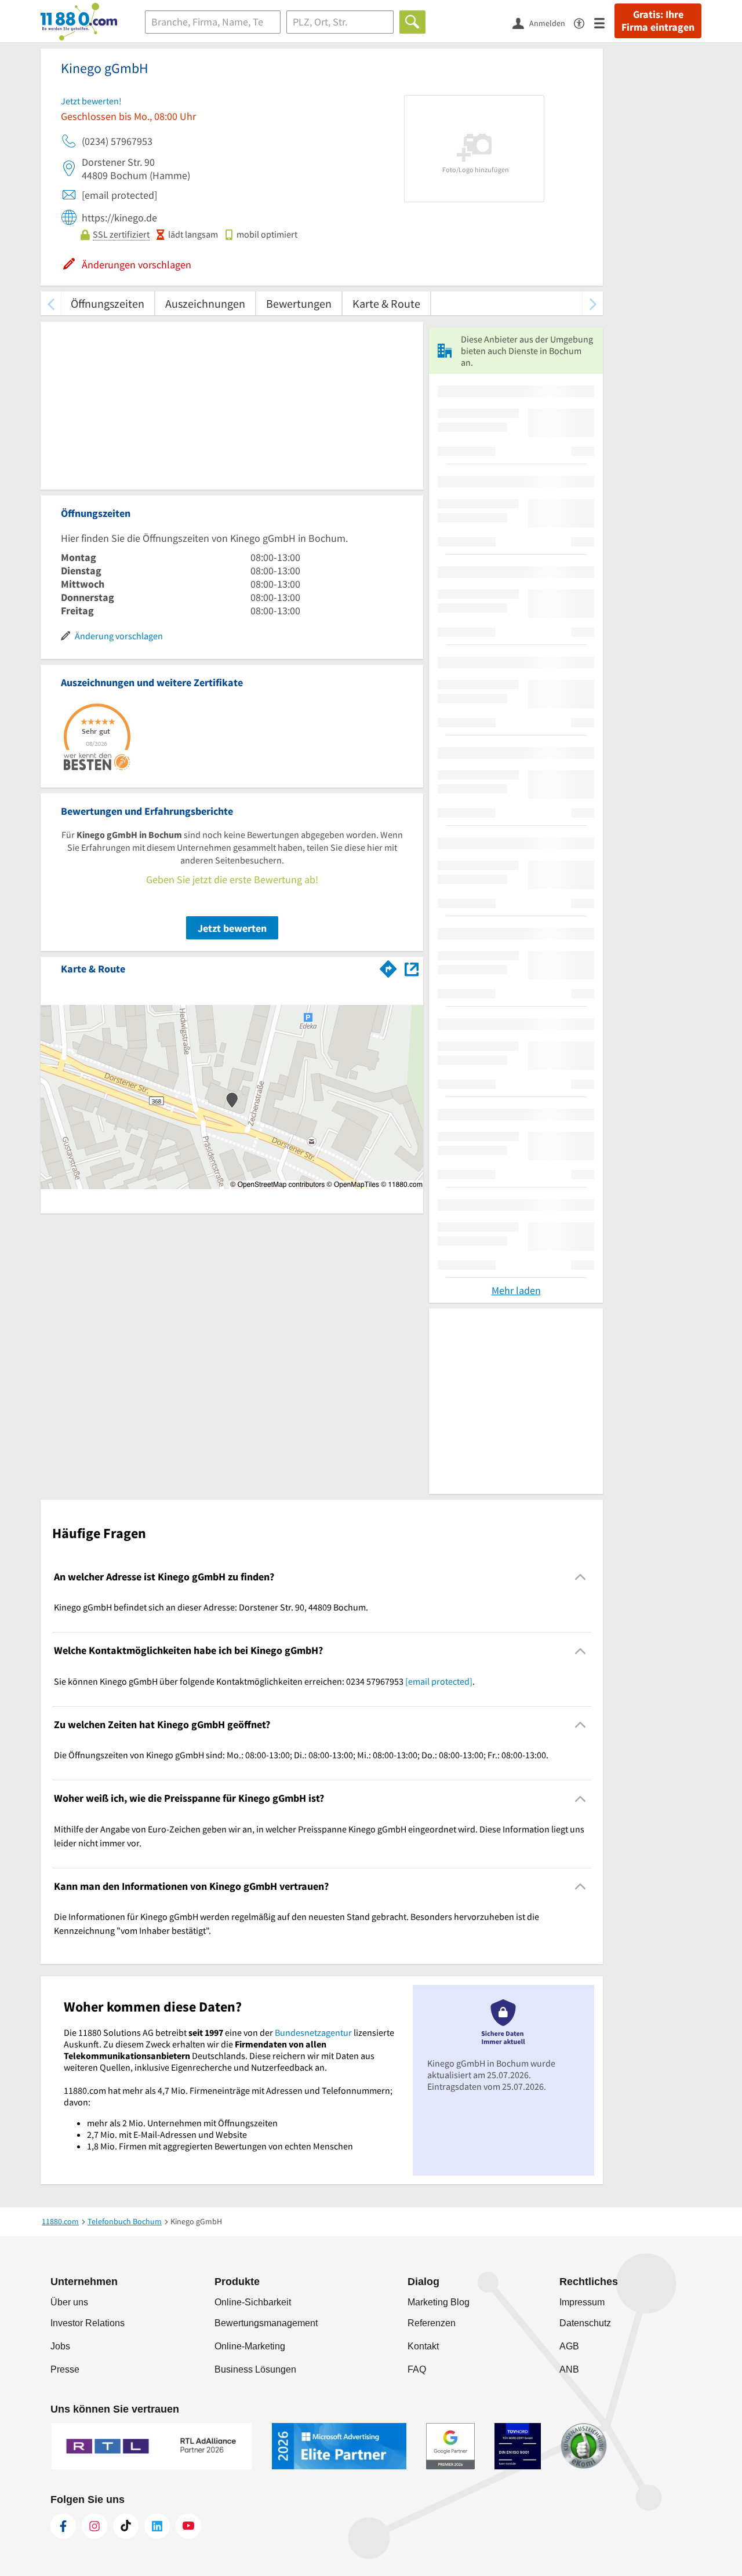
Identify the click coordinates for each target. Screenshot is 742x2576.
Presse (65, 2369)
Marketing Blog (439, 2302)
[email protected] (439, 1681)
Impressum (582, 2302)
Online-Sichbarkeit (253, 2302)
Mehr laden (516, 1290)
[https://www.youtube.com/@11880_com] (188, 2526)
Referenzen (432, 2323)
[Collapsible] (581, 1577)
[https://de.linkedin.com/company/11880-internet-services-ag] (157, 2526)
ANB (569, 2369)
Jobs (60, 2346)
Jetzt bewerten (232, 928)
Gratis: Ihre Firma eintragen (658, 21)
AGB (569, 2346)
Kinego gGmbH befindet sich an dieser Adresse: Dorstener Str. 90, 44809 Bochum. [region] (211, 1607)
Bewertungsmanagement (266, 2323)
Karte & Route (386, 303)
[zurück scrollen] (51, 303)
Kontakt (423, 2346)
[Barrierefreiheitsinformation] (584, 22)
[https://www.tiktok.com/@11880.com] (126, 2526)
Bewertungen (299, 303)
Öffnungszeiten (108, 303)
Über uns (69, 2302)
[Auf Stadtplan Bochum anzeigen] (412, 968)
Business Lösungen (255, 2369)
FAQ (417, 2369)
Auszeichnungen (205, 303)
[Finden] (412, 22)
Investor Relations (88, 2323)
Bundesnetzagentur (313, 2032)
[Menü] (604, 22)
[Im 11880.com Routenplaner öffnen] (388, 967)
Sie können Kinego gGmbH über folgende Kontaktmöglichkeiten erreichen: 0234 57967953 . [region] (264, 1681)
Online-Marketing (250, 2346)
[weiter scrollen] (593, 303)
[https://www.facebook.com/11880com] (63, 2526)
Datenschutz (585, 2323)
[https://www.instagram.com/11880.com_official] (94, 2526)
